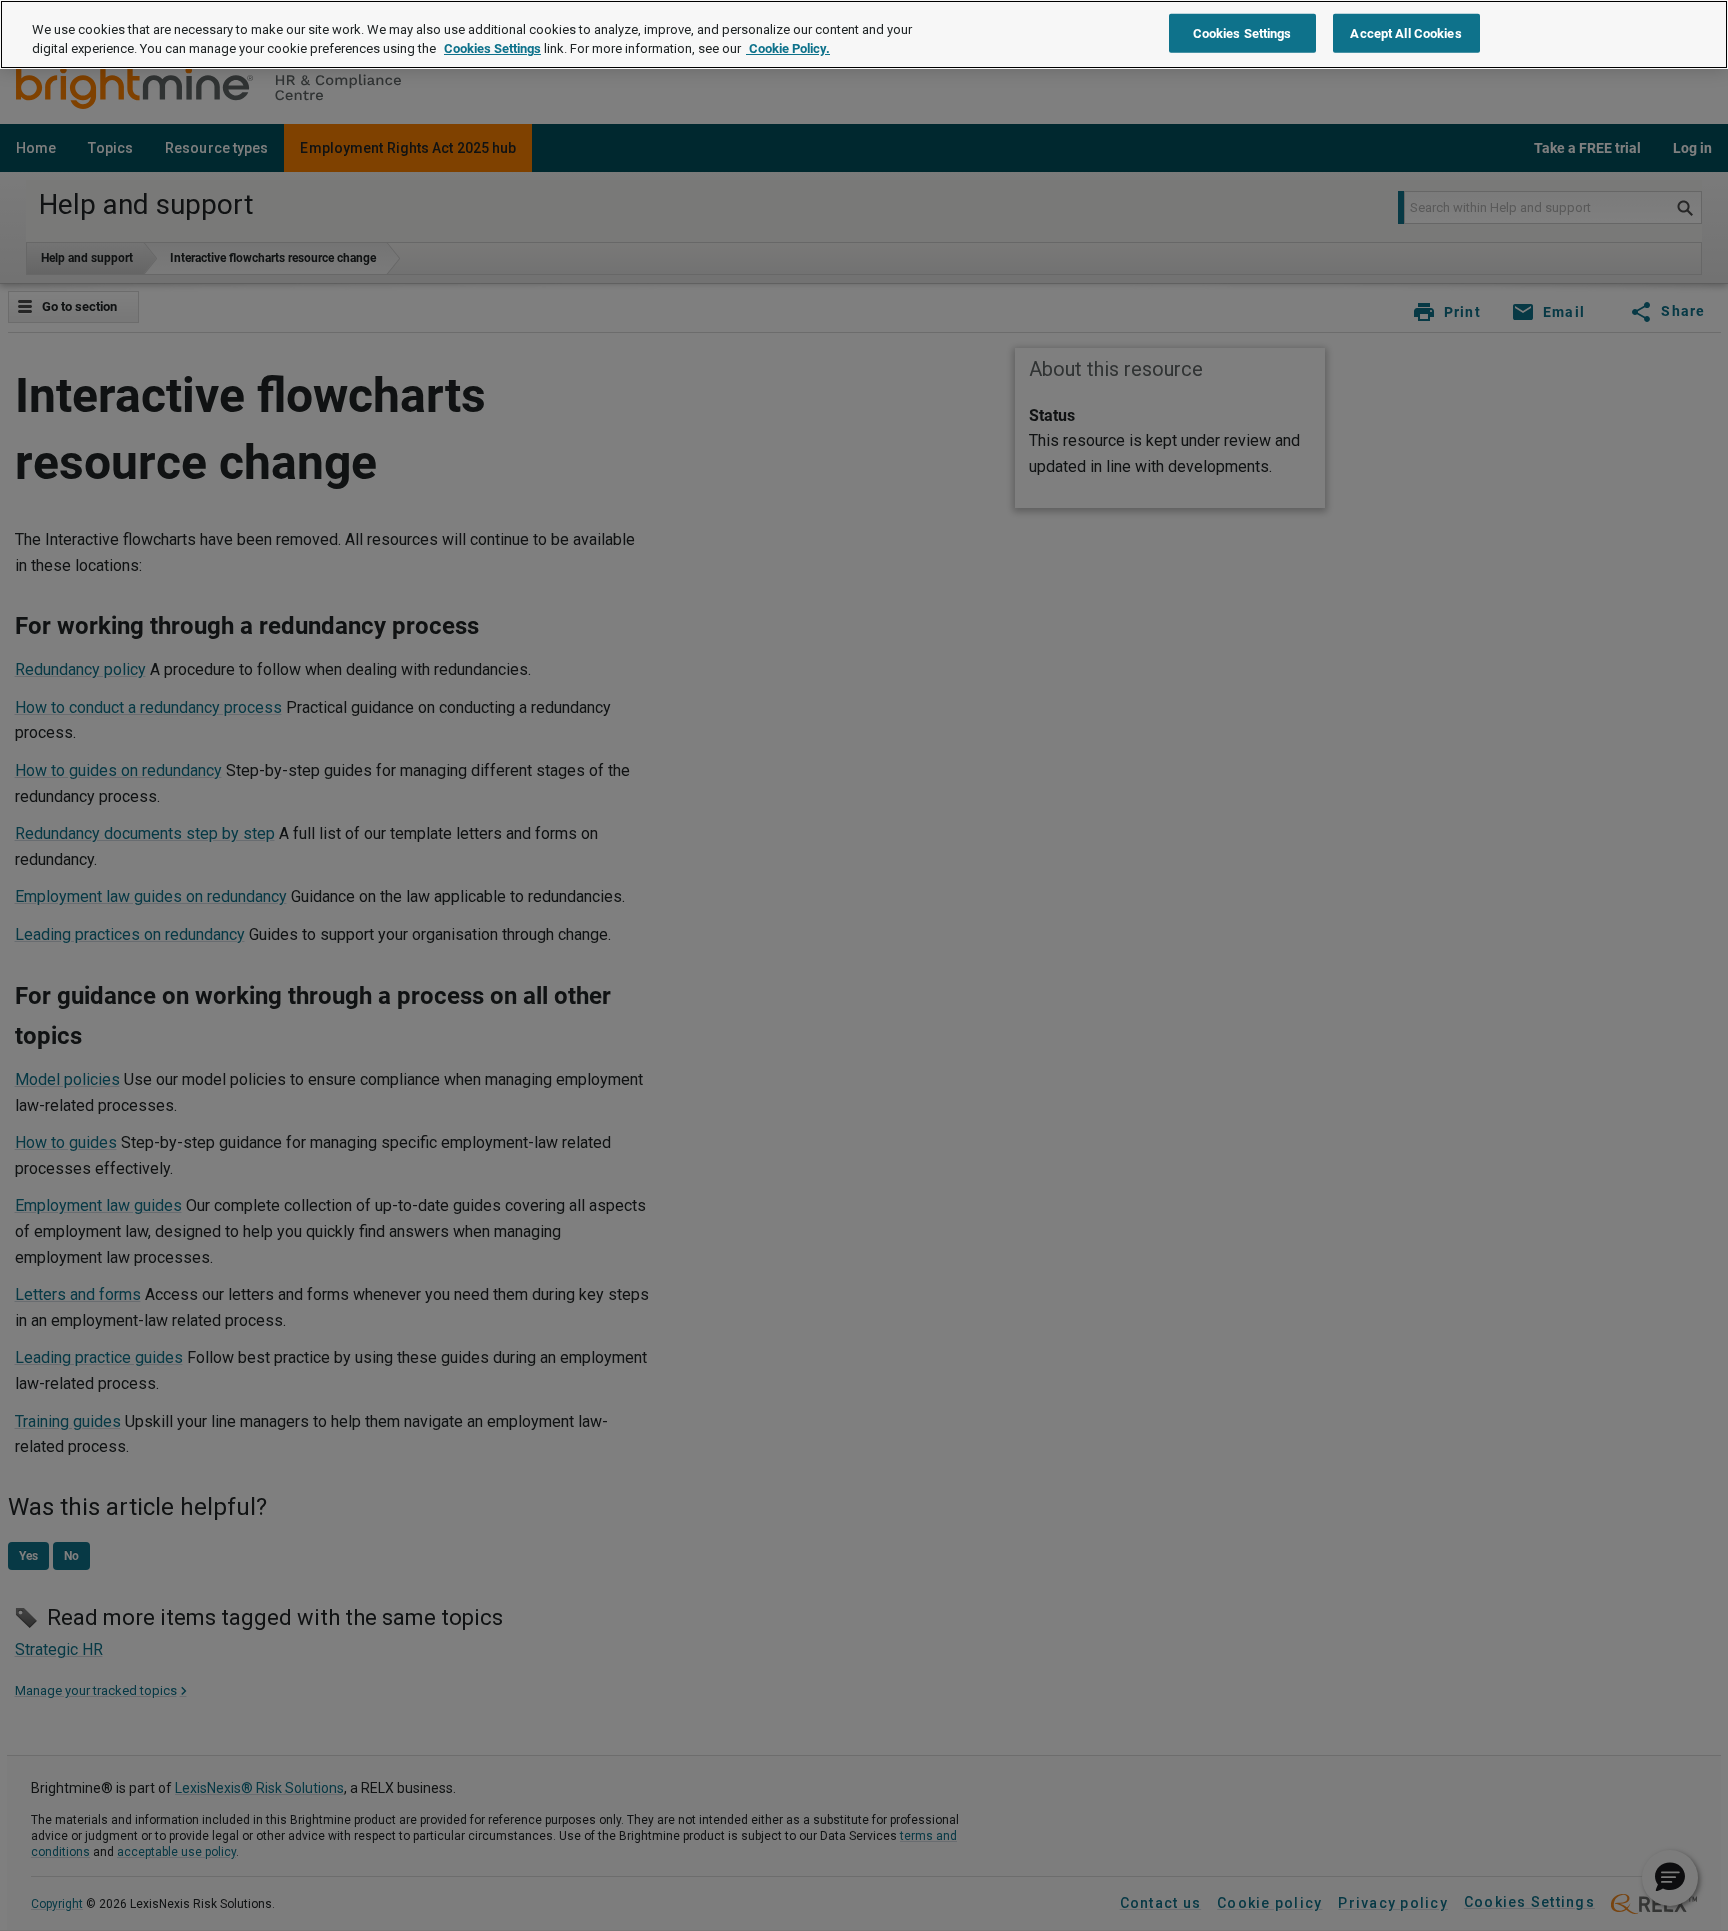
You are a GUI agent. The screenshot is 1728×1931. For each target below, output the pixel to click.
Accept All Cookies (1405, 32)
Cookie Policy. (788, 49)
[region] (864, 34)
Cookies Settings (492, 49)
